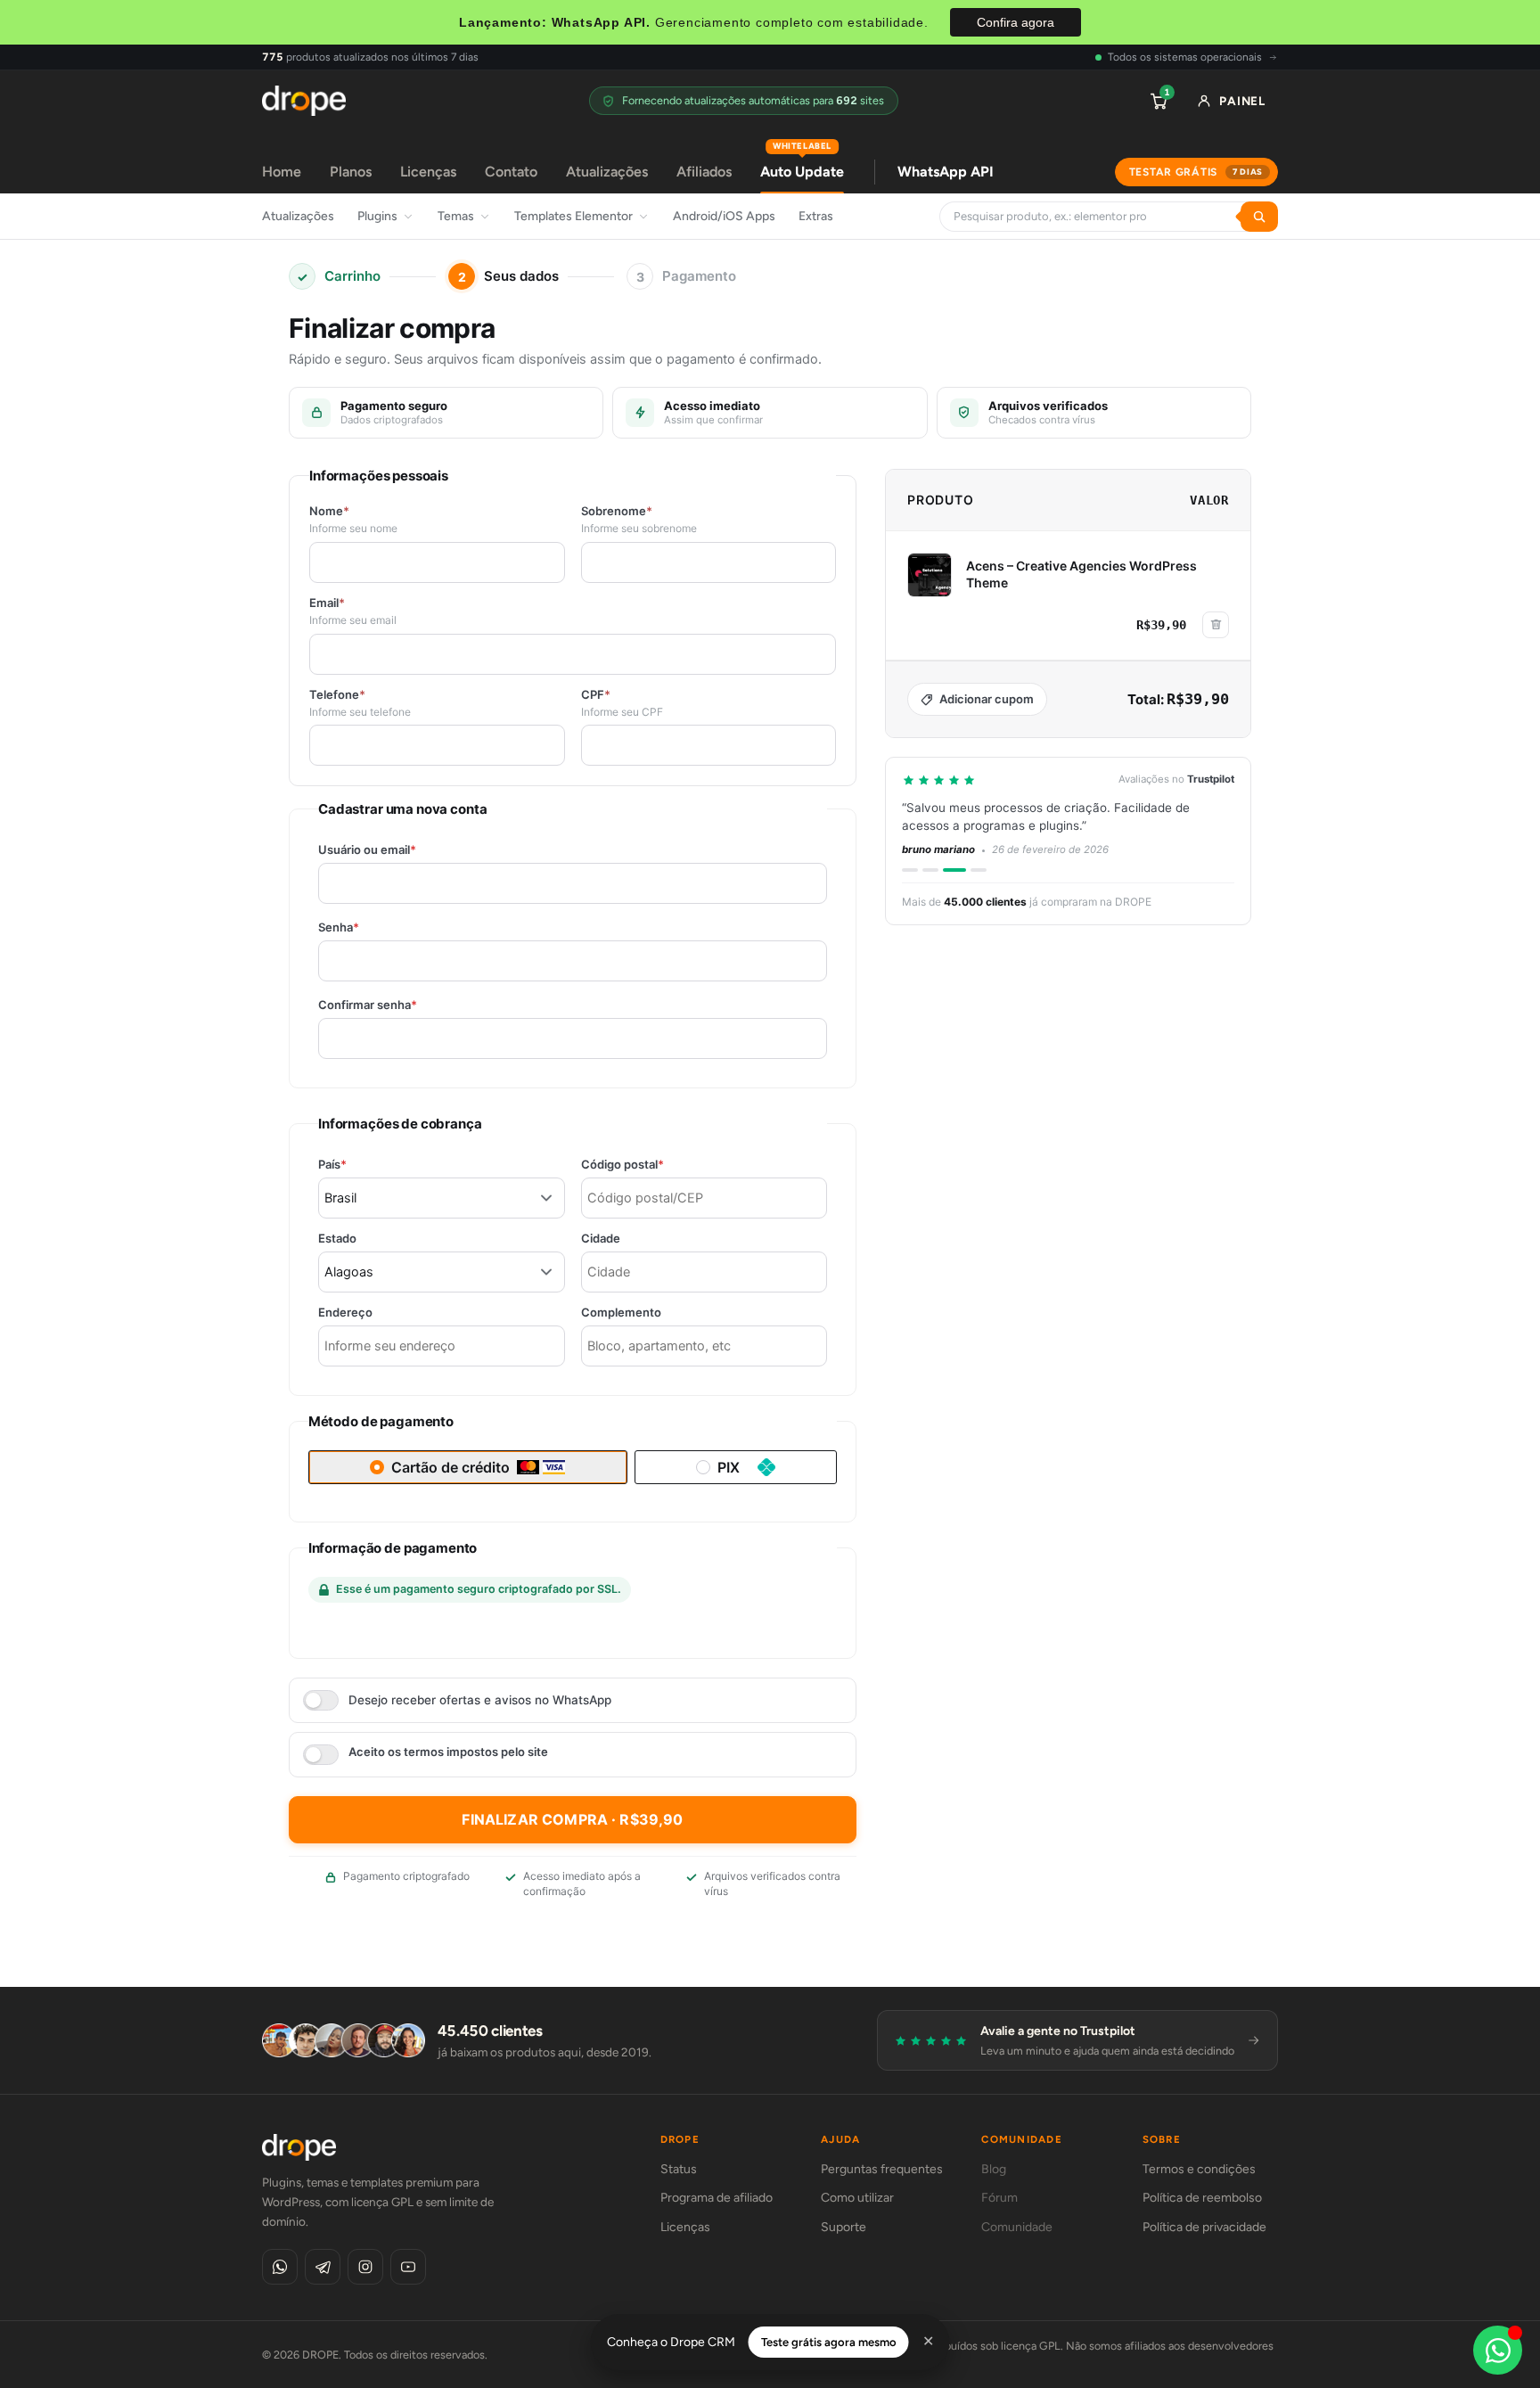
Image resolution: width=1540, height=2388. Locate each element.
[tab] (910, 870)
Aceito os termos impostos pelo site (448, 1752)
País (363, 1165)
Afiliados (704, 172)
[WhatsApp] (280, 2267)
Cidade (601, 1239)
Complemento (621, 1313)
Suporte (844, 2227)
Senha (369, 927)
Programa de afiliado (717, 2198)
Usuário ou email (398, 850)
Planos (351, 172)
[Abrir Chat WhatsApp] (1498, 2350)
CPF (596, 695)
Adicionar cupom (987, 699)
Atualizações (607, 172)
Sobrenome (617, 511)
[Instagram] (365, 2267)
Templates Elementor (573, 216)
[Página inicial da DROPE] (304, 101)
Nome (329, 511)
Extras (816, 216)
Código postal (653, 1165)
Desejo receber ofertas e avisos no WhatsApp (480, 1700)
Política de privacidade (1204, 2227)
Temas (456, 216)
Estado (337, 1239)
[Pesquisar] (1259, 217)
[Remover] (1216, 625)
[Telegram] (323, 2267)
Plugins (377, 216)
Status (679, 2169)
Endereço (345, 1313)
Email (327, 603)
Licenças (428, 172)
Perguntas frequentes (882, 2169)
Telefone (337, 695)
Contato (511, 172)
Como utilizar (857, 2198)
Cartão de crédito (451, 1467)
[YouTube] (408, 2267)
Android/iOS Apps (724, 216)
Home (282, 172)
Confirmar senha (398, 1005)
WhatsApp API (946, 172)
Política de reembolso (1202, 2198)
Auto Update (802, 165)
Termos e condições (1199, 2169)
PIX (729, 1467)
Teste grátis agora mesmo (829, 2342)
